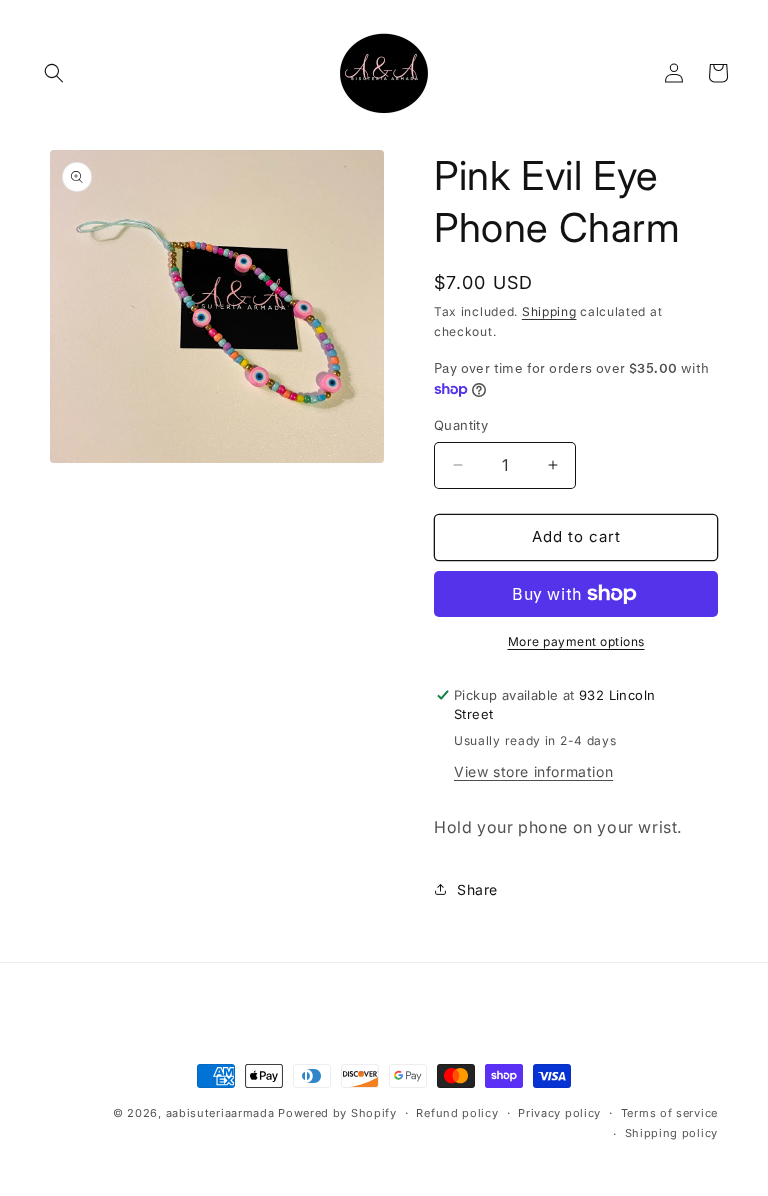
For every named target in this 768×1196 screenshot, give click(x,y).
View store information (533, 771)
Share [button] (477, 889)
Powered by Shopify (337, 1113)
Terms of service (669, 1113)
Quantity (461, 425)
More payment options (576, 641)
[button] (54, 73)
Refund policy (457, 1113)
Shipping (549, 311)
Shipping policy (672, 1133)
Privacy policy (559, 1113)
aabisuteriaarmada (220, 1113)
